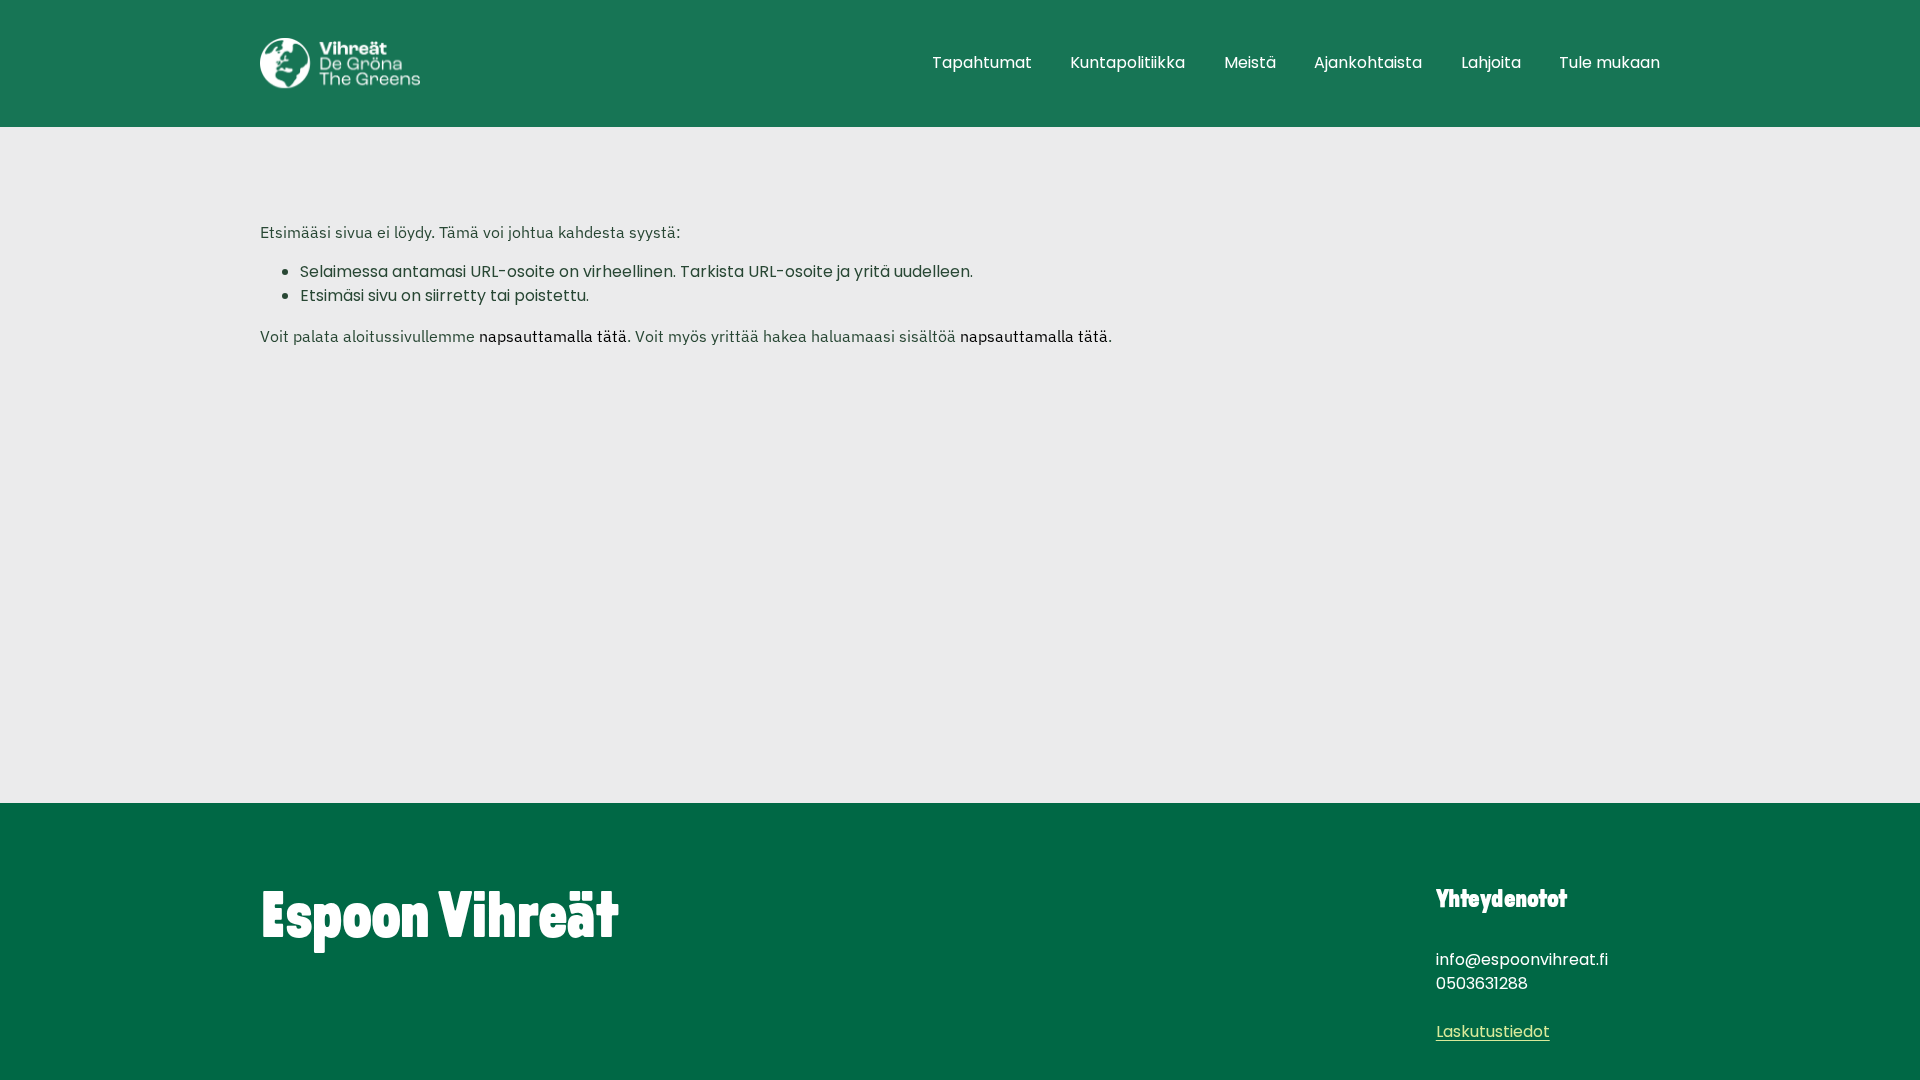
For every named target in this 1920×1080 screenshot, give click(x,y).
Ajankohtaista (1368, 62)
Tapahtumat (982, 62)
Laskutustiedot (1493, 1031)
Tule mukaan (1609, 62)
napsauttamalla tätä (553, 336)
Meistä (1250, 62)
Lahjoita (1491, 62)
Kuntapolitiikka (1127, 62)
